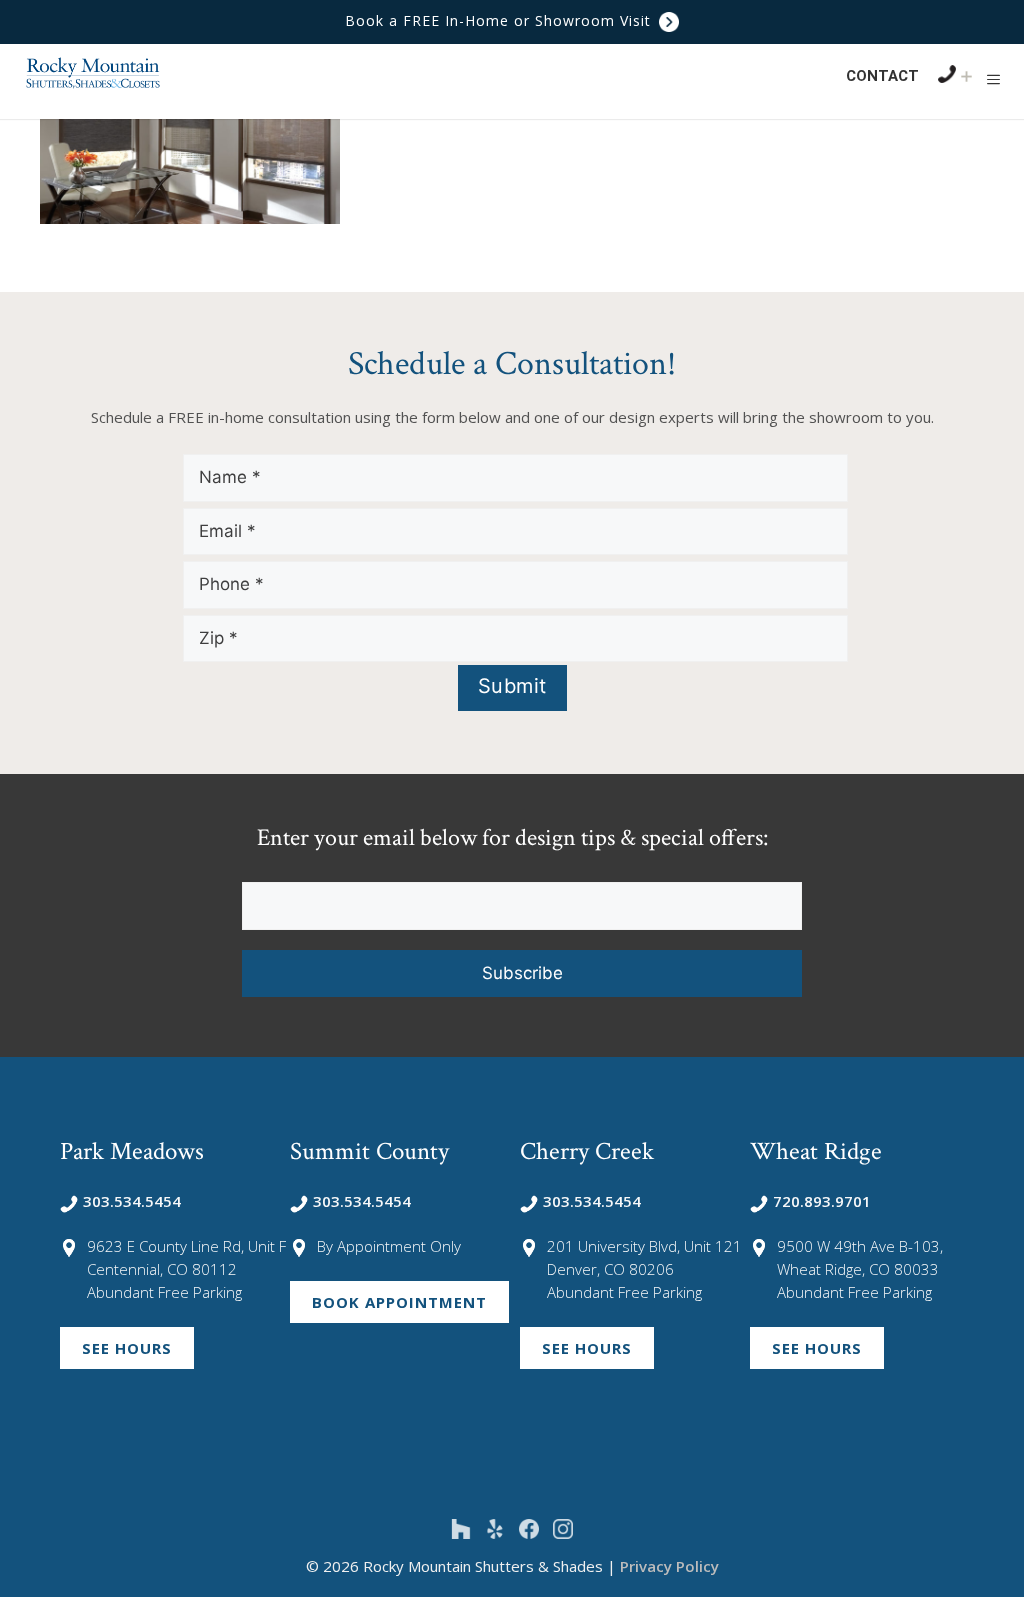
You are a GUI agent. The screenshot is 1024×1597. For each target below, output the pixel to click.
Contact (882, 76)
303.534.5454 (132, 1201)
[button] (993, 79)
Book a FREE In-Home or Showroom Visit (500, 20)
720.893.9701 (822, 1201)
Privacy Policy (669, 1566)
